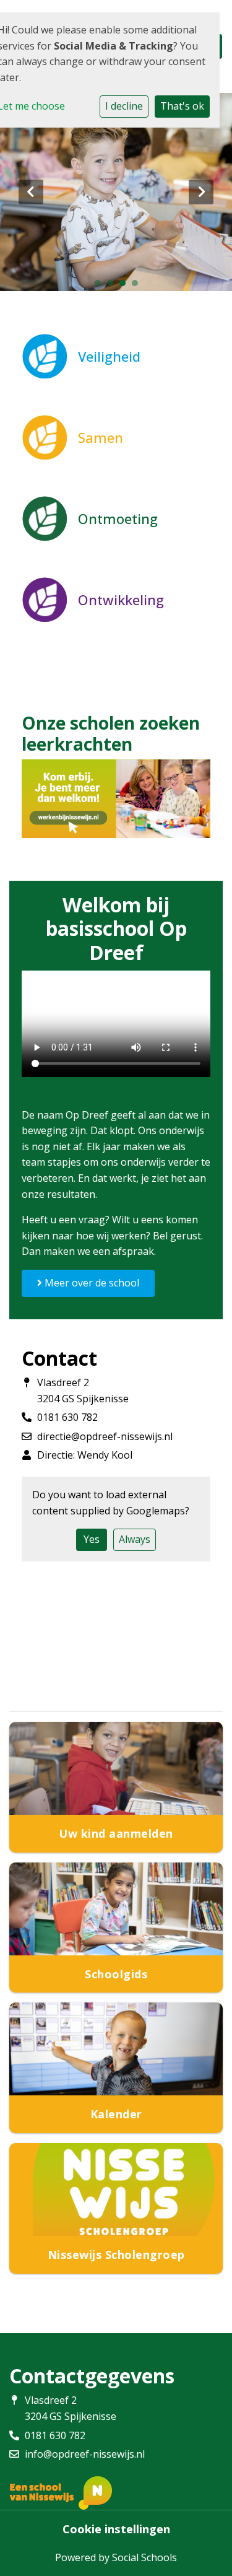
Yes (92, 1539)
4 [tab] (138, 286)
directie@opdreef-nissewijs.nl (105, 1436)
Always (135, 1539)
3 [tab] (126, 286)
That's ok (182, 106)
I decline (124, 106)
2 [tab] (113, 286)
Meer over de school (91, 1283)
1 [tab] (101, 286)
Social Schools (144, 2557)
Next (201, 192)
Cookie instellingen (116, 2529)
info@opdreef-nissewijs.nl (85, 2454)
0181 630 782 (67, 1417)
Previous (31, 192)
